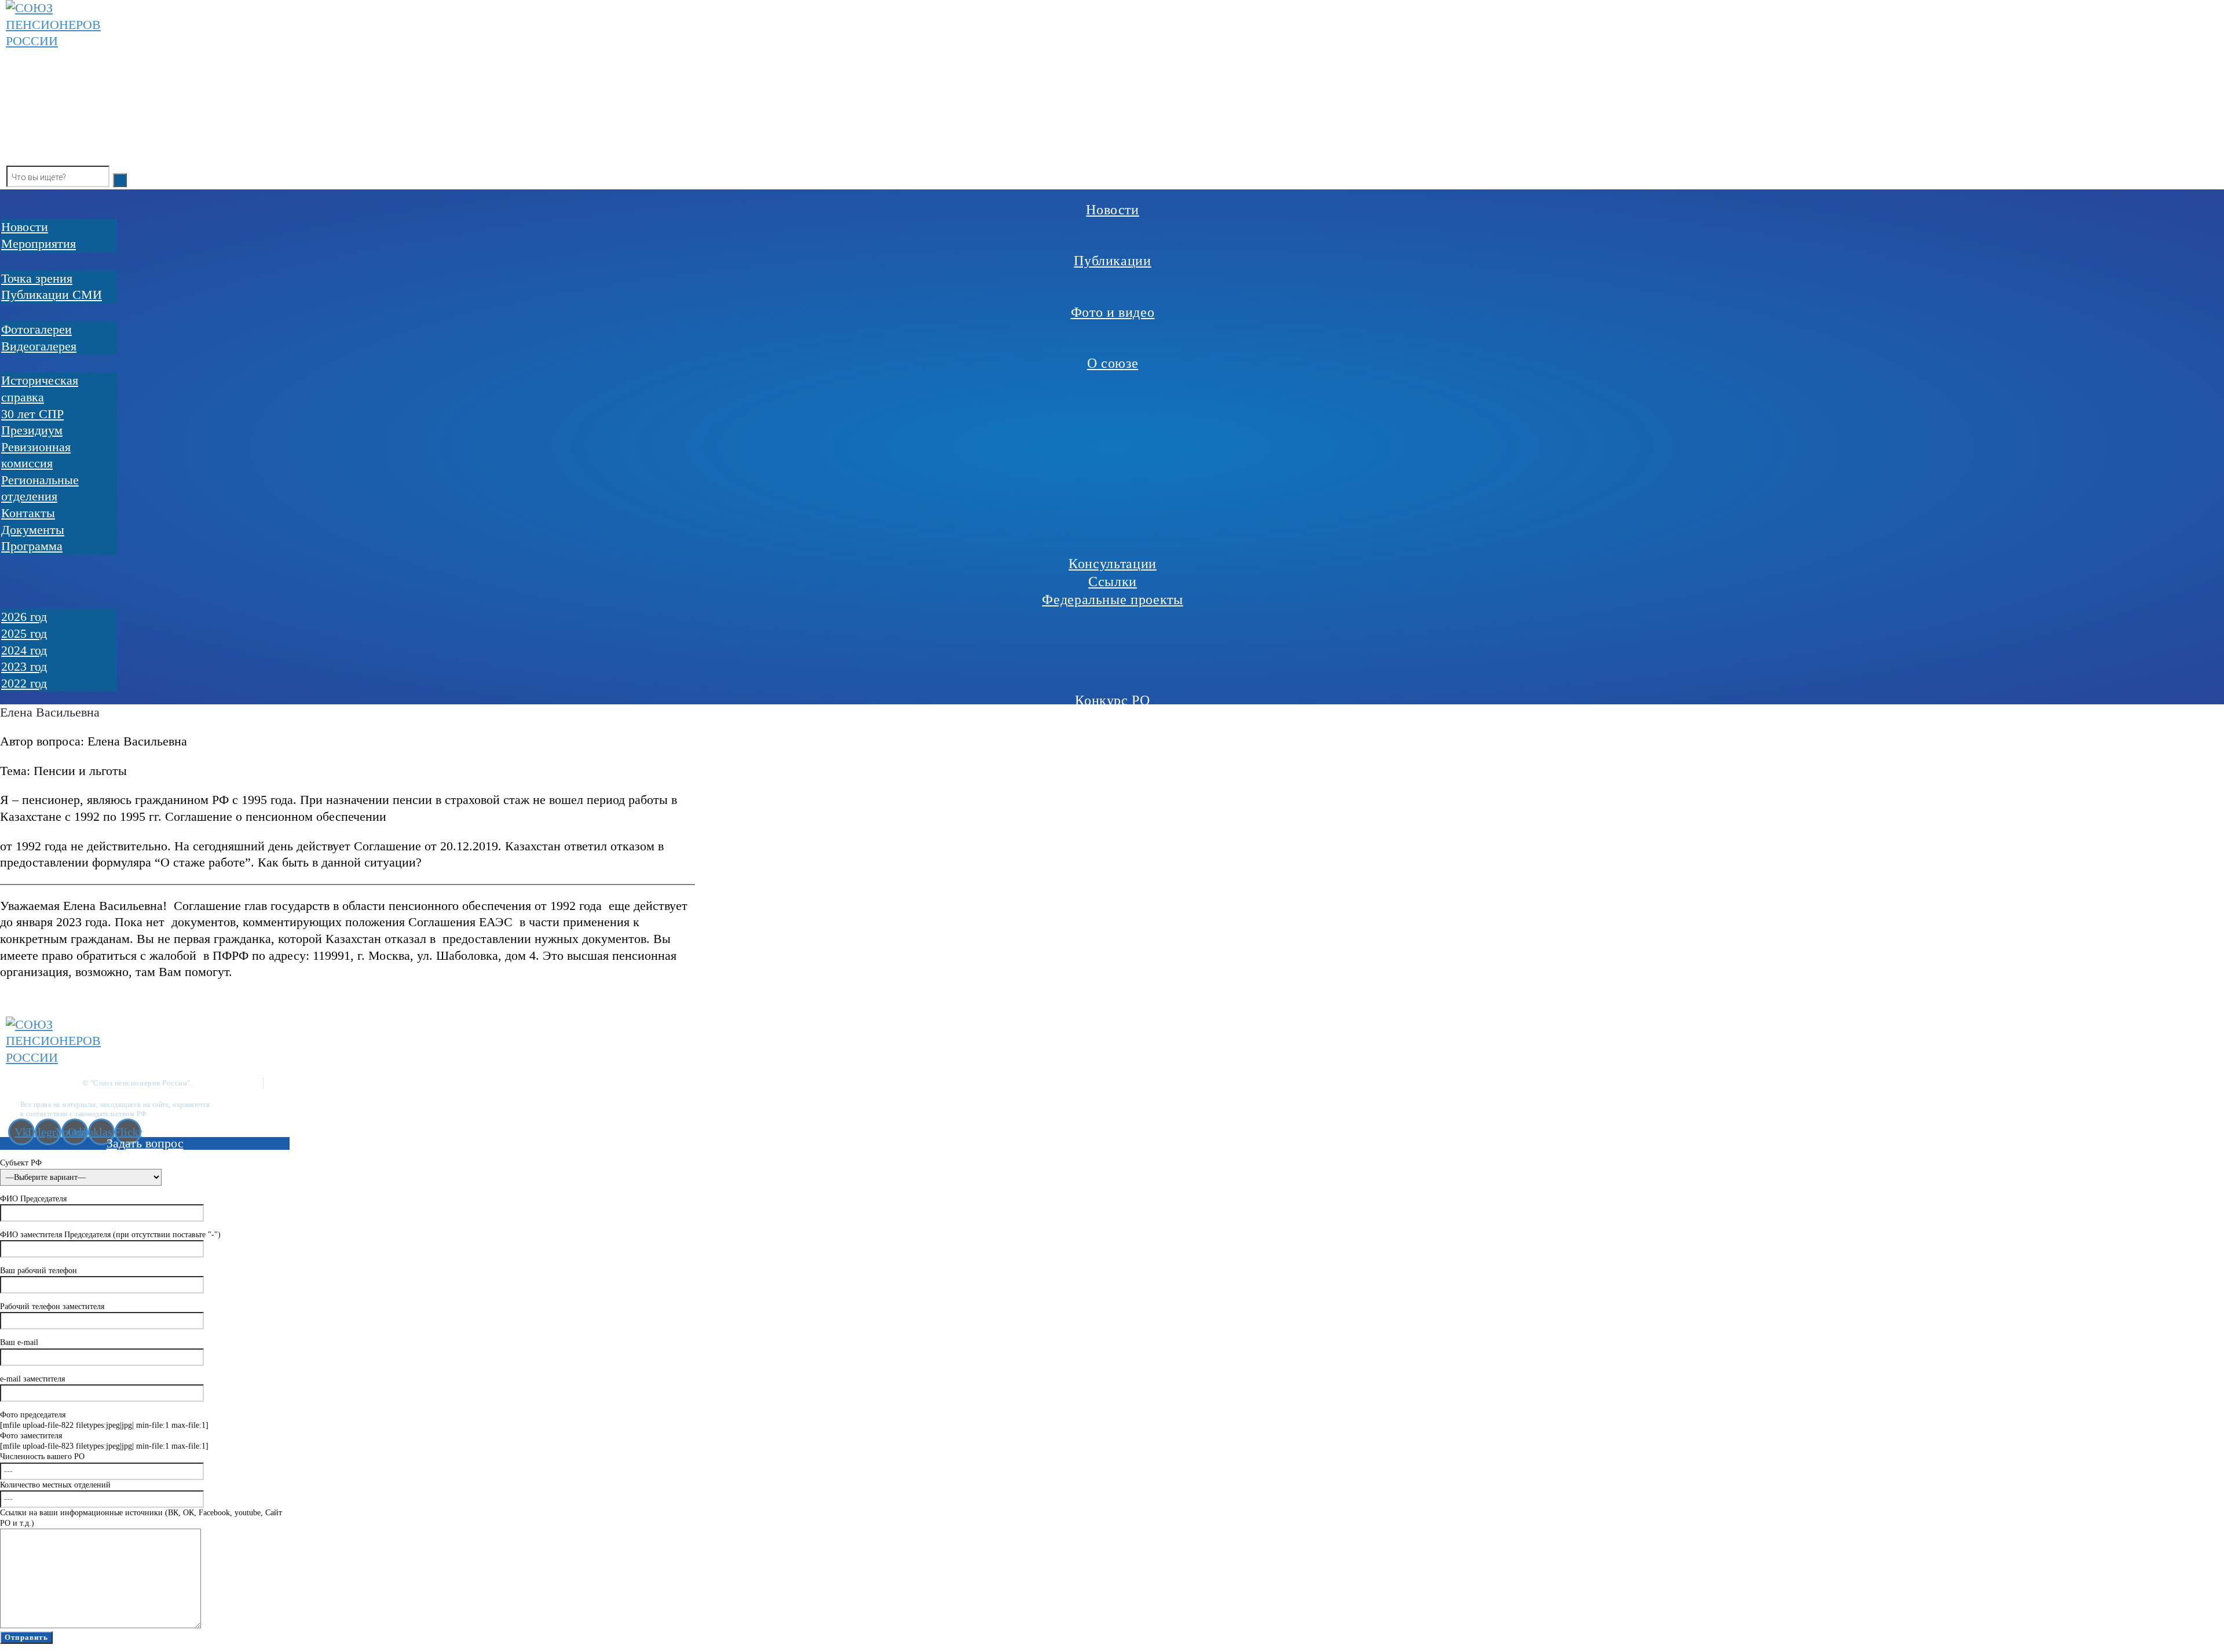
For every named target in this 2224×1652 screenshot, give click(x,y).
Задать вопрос (145, 1143)
